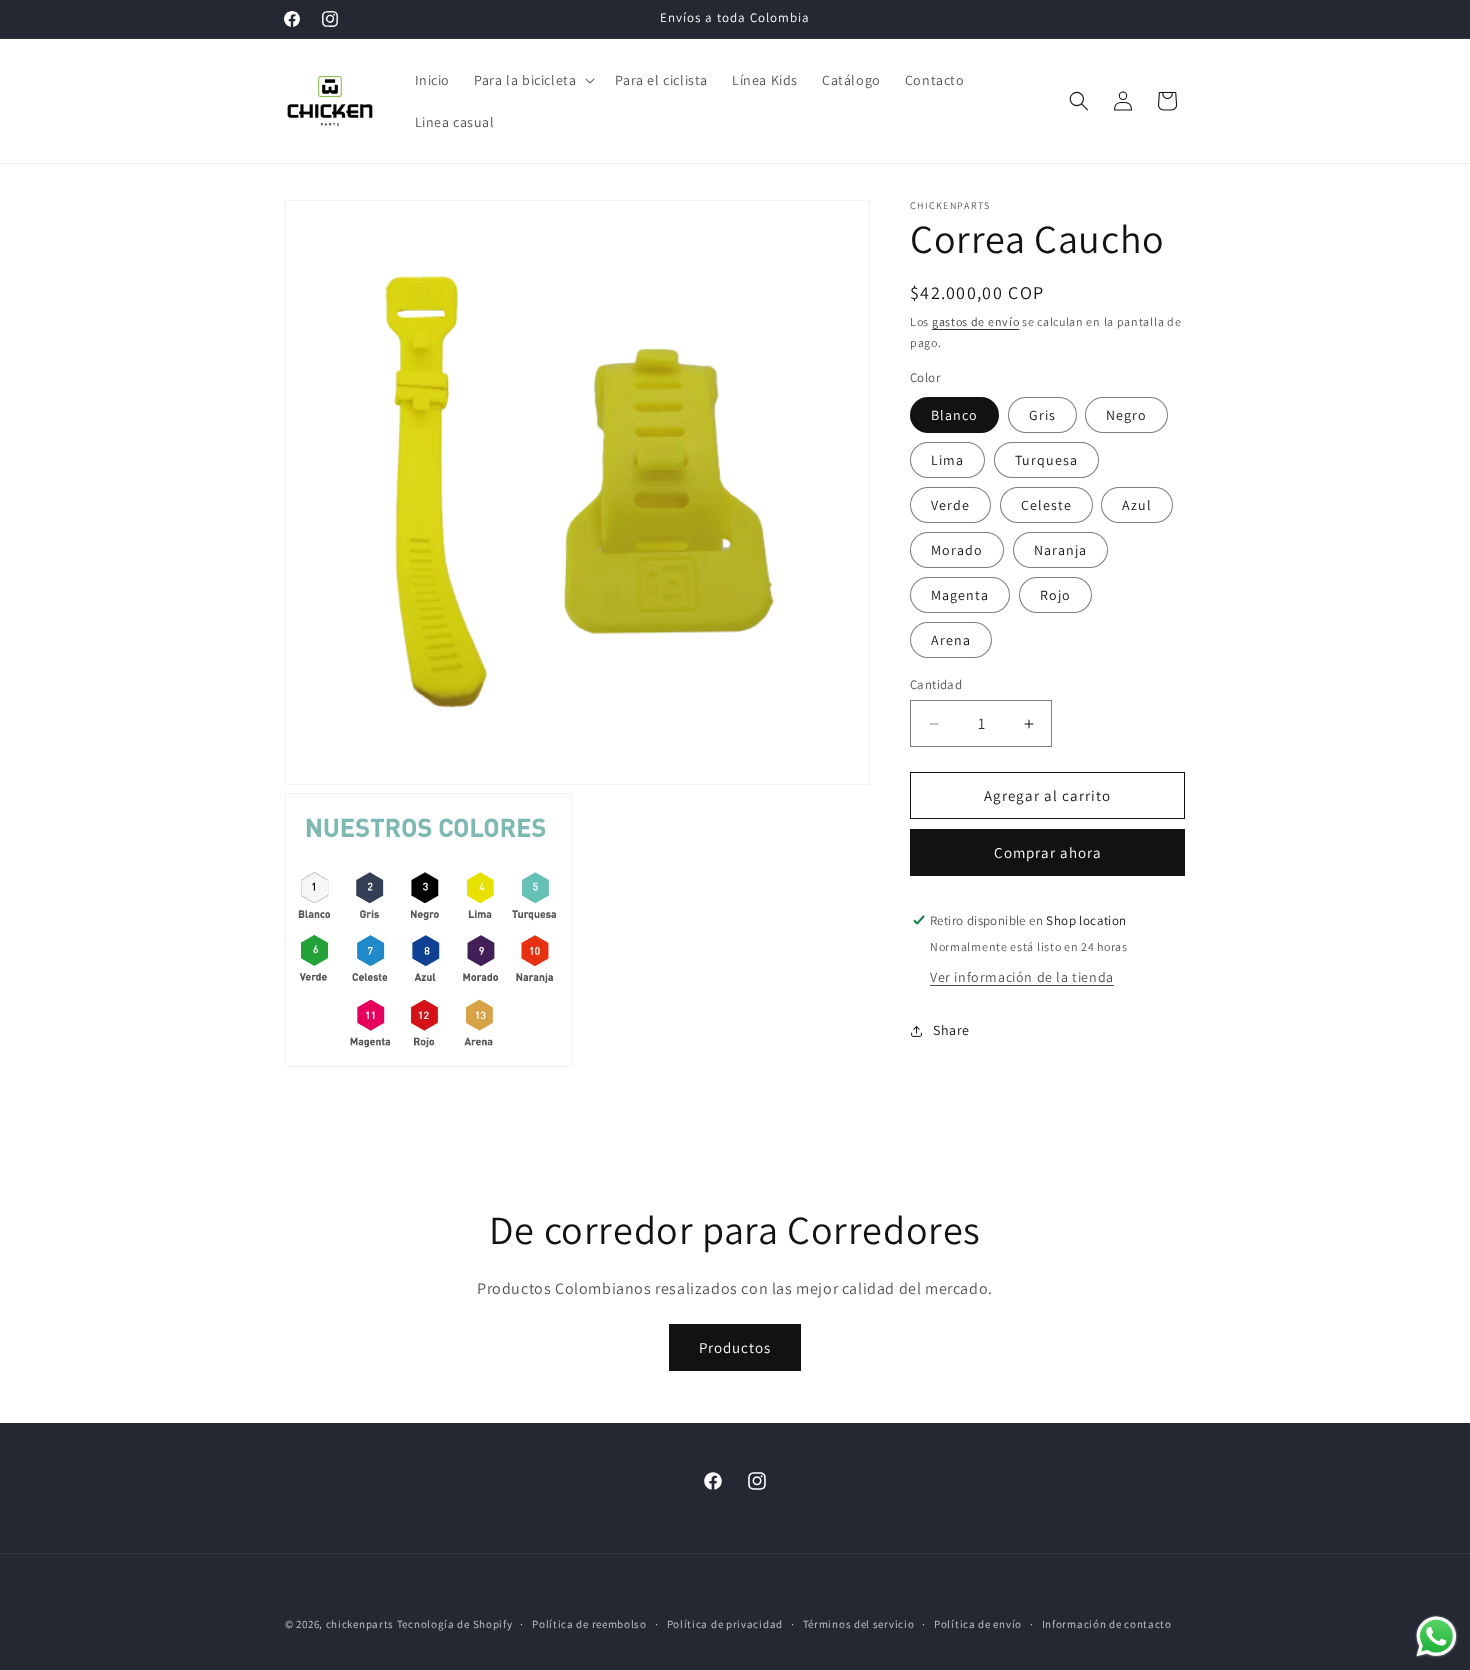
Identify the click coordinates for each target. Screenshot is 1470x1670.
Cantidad (936, 684)
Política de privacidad (725, 1624)
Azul (1137, 505)
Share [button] (951, 1030)
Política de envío (978, 1624)
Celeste (1046, 505)
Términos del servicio (859, 1624)
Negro (1126, 415)
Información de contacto (1107, 1624)
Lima (947, 460)
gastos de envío (976, 321)
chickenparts (360, 1624)
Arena (951, 640)
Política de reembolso (589, 1624)
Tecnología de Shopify (455, 1624)
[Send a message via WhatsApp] (1436, 1636)
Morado (957, 550)
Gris (1042, 415)
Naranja (1060, 550)
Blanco (954, 415)
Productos (735, 1347)
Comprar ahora (1048, 852)
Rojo (1055, 595)
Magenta (960, 595)
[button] (532, 80)
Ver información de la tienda (1022, 977)
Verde (950, 505)
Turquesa (1046, 460)
